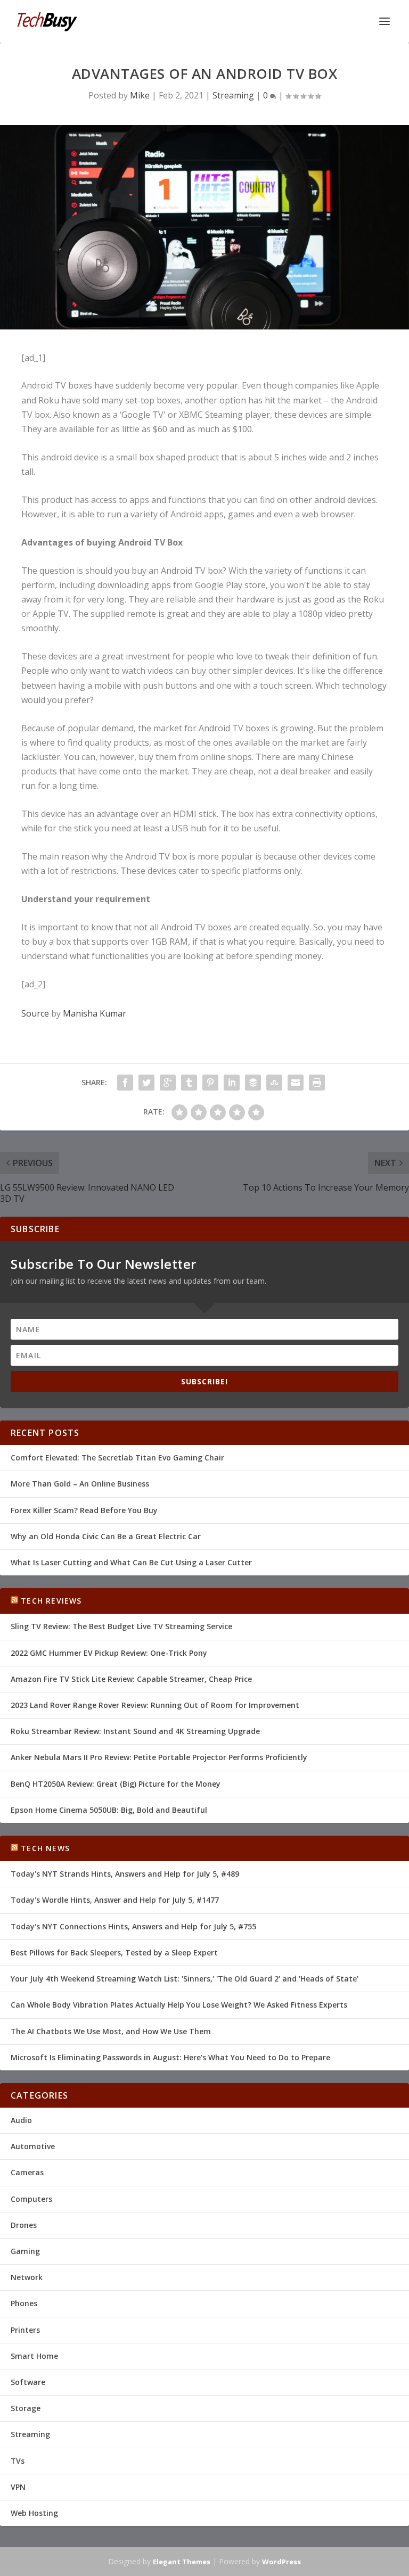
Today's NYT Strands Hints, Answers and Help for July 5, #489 (125, 1874)
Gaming (25, 2251)
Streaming (233, 95)
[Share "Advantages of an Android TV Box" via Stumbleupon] (274, 1083)
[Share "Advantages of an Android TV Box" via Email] (296, 1083)
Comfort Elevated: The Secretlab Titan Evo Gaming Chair (117, 1458)
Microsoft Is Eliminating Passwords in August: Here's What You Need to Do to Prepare (170, 2057)
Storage (26, 2408)
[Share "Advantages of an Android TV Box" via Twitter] (146, 1083)
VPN (18, 2487)
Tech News (45, 1848)
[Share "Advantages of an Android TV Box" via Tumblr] (189, 1083)
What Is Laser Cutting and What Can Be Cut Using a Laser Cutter (131, 1562)
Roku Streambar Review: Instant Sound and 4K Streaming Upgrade (135, 1731)
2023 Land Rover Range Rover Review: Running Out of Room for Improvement (155, 1705)
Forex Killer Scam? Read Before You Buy (84, 1510)
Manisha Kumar (95, 1013)
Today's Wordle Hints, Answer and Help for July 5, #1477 (115, 1900)
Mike (140, 95)
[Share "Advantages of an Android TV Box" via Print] (317, 1083)
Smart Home (34, 2356)
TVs (18, 2461)
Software (28, 2382)
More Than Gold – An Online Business (80, 1484)
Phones (24, 2303)
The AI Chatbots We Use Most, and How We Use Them (111, 2031)
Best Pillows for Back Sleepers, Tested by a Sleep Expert (114, 1952)
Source (35, 1013)
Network (27, 2277)
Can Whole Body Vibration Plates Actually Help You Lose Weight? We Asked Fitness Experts (179, 2005)
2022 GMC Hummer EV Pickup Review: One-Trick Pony (109, 1653)
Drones (24, 2225)
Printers (25, 2330)
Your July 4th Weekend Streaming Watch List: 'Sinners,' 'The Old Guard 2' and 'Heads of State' (185, 1979)
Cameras (27, 2172)
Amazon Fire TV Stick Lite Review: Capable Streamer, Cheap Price (131, 1679)
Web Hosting (34, 2513)
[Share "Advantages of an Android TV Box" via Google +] (168, 1083)
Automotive (33, 2146)
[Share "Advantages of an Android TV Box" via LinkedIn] (232, 1083)
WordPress (281, 2562)
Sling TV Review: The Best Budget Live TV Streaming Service (121, 1626)
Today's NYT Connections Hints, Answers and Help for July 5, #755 (133, 1926)
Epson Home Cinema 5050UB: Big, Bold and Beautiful (109, 1810)
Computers (31, 2199)
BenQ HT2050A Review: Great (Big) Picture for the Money (116, 1784)
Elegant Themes (182, 2562)
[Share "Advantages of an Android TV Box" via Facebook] (125, 1083)
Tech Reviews (51, 1601)
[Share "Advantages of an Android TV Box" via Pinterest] (210, 1083)
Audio (21, 2120)
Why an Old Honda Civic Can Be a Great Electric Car (106, 1536)
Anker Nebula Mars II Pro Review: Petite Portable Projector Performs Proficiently (159, 1757)
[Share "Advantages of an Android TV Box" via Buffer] (253, 1083)
